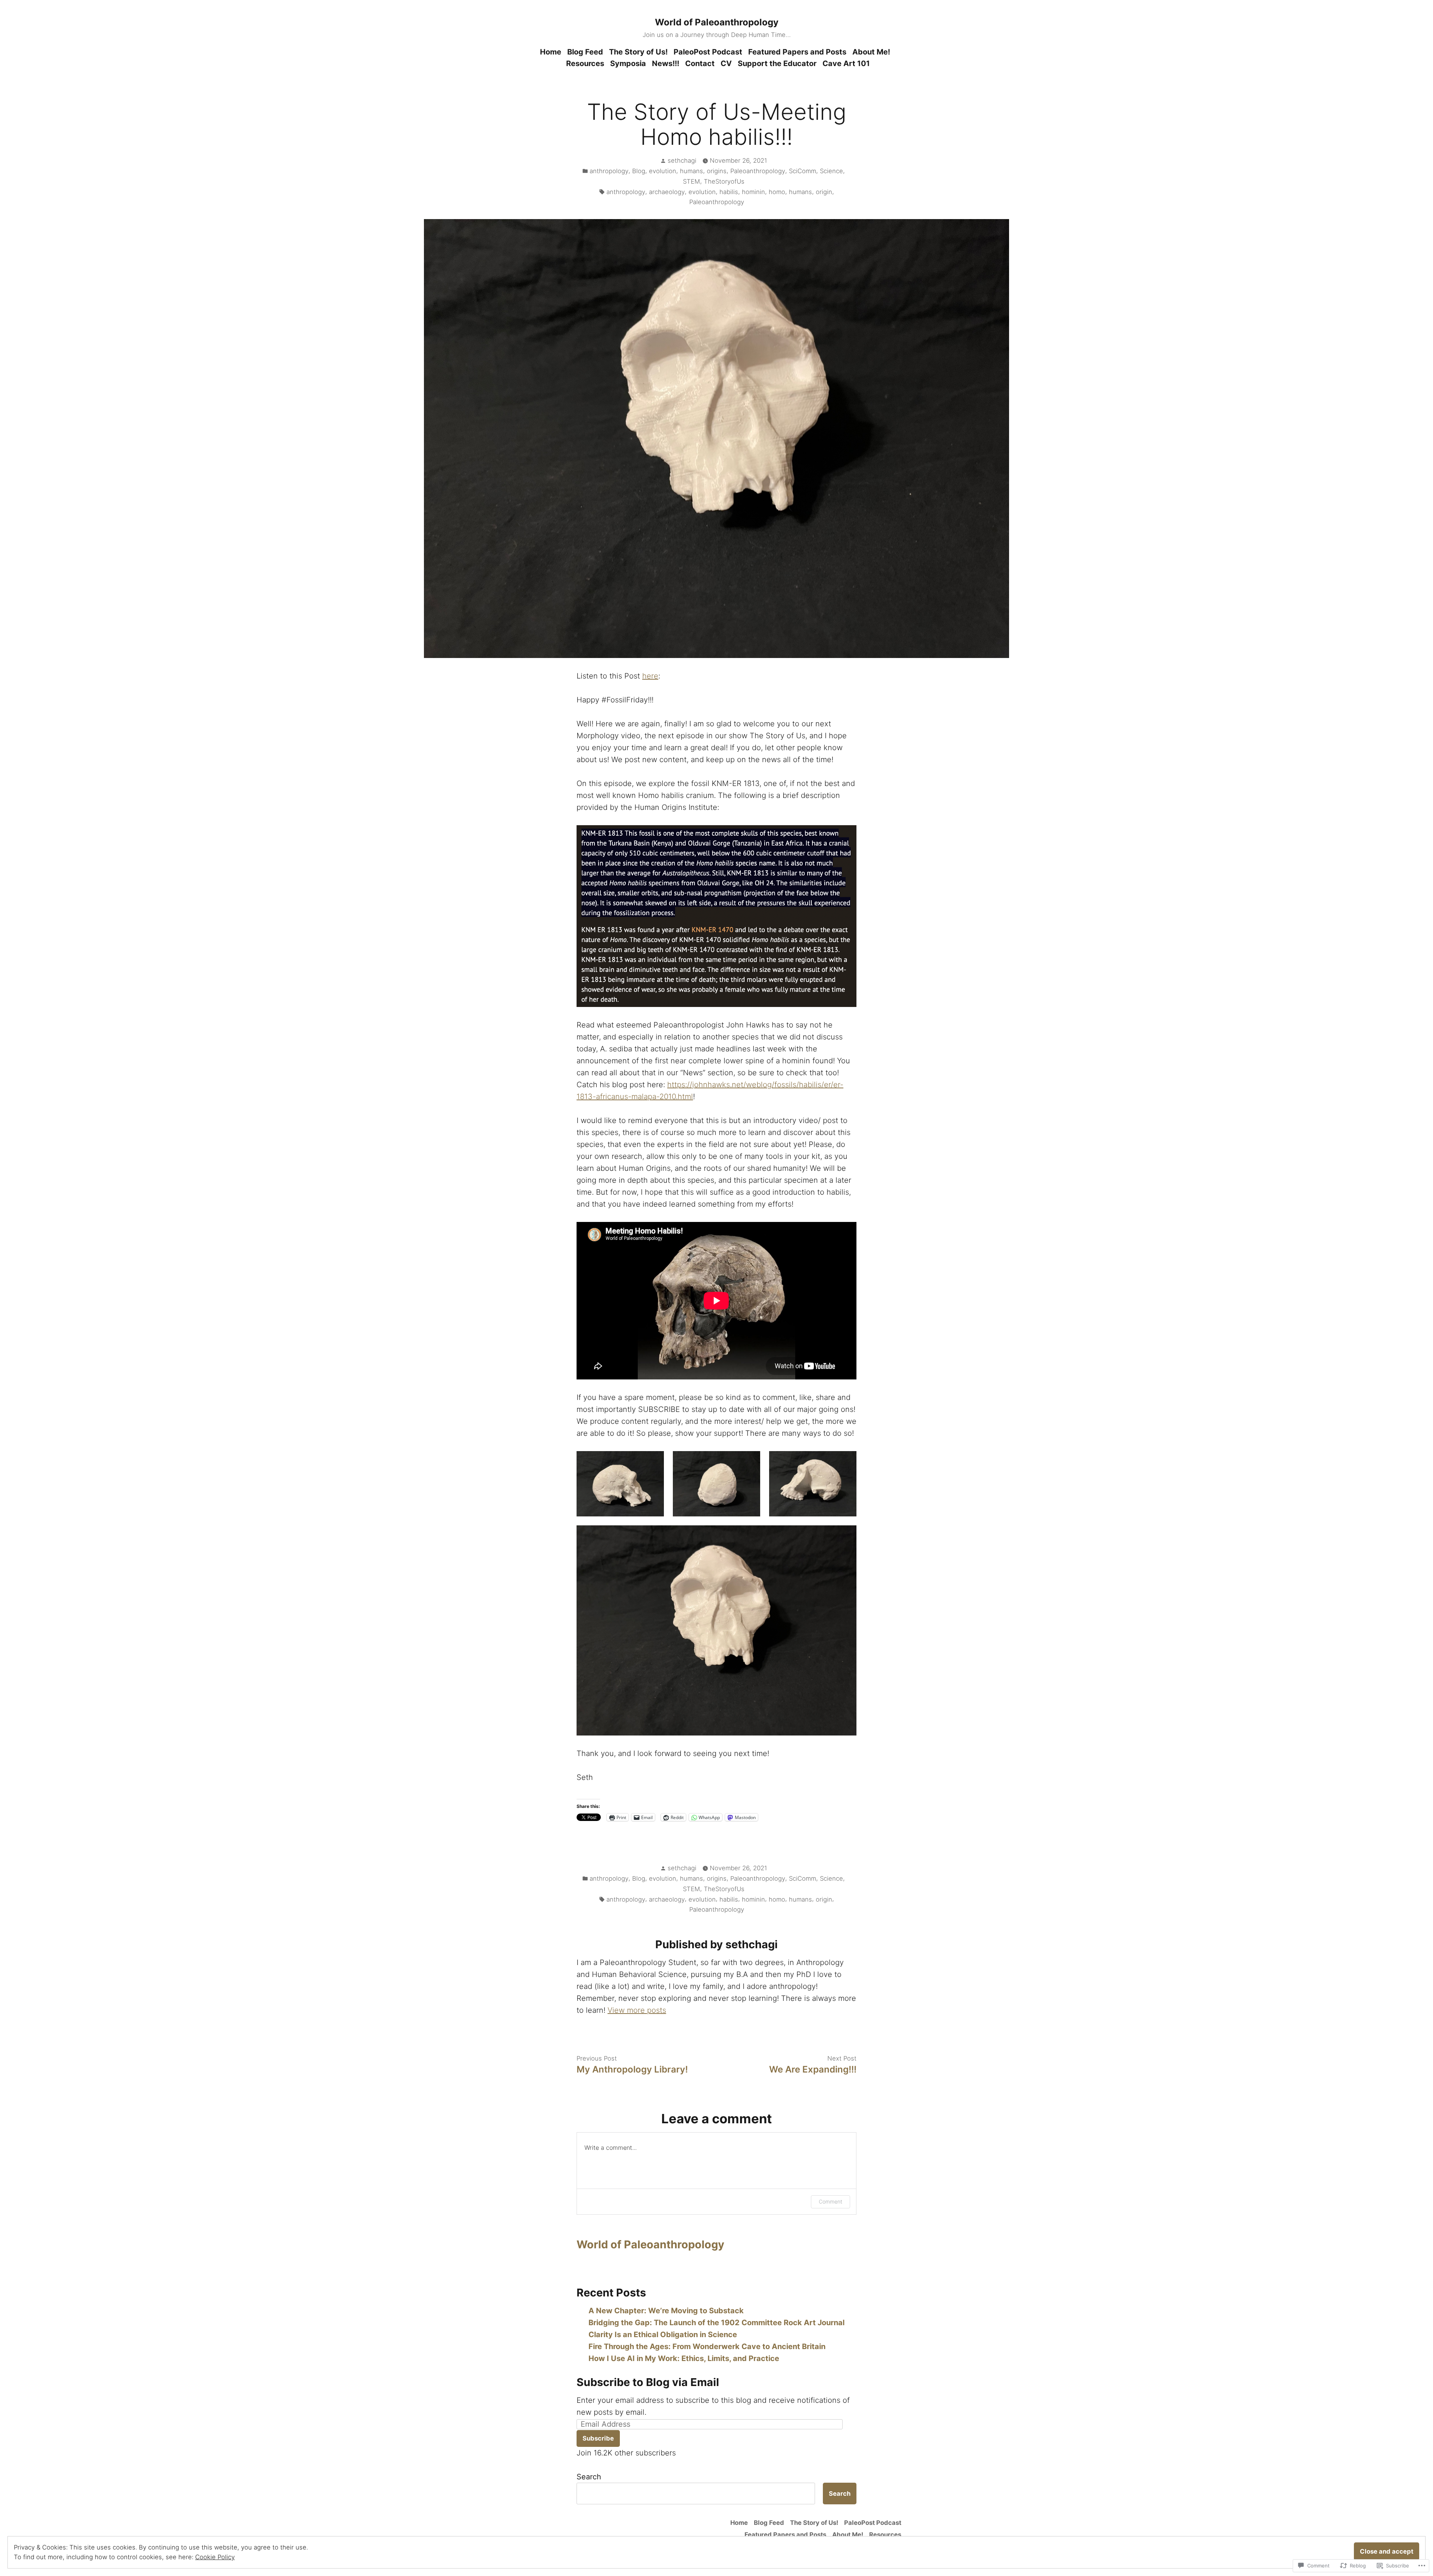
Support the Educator (777, 63)
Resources (585, 63)
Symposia (628, 63)
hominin (753, 192)
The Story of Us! (638, 52)
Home (551, 52)
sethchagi (682, 160)
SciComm (803, 171)
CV (726, 63)
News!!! (666, 63)
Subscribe (598, 2438)
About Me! (871, 52)
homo (777, 192)
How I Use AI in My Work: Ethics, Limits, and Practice (684, 2358)
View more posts (637, 2010)
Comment (831, 2201)
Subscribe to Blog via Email (648, 2382)
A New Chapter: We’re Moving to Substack (666, 2311)
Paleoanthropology (758, 171)
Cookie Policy (215, 2557)
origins (717, 171)
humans (691, 171)
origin (824, 192)
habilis (729, 192)
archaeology (667, 192)
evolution (663, 171)
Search (589, 2477)
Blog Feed (585, 52)
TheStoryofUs (724, 181)
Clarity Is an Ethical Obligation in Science (663, 2335)
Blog (639, 171)
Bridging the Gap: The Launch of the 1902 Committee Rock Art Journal (716, 2323)
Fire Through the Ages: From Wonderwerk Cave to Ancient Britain (707, 2346)
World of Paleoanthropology (717, 22)
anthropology (609, 171)
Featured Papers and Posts (797, 52)
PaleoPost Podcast (708, 52)
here (650, 676)
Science (831, 171)
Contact (700, 63)
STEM (691, 181)
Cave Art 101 (846, 63)
